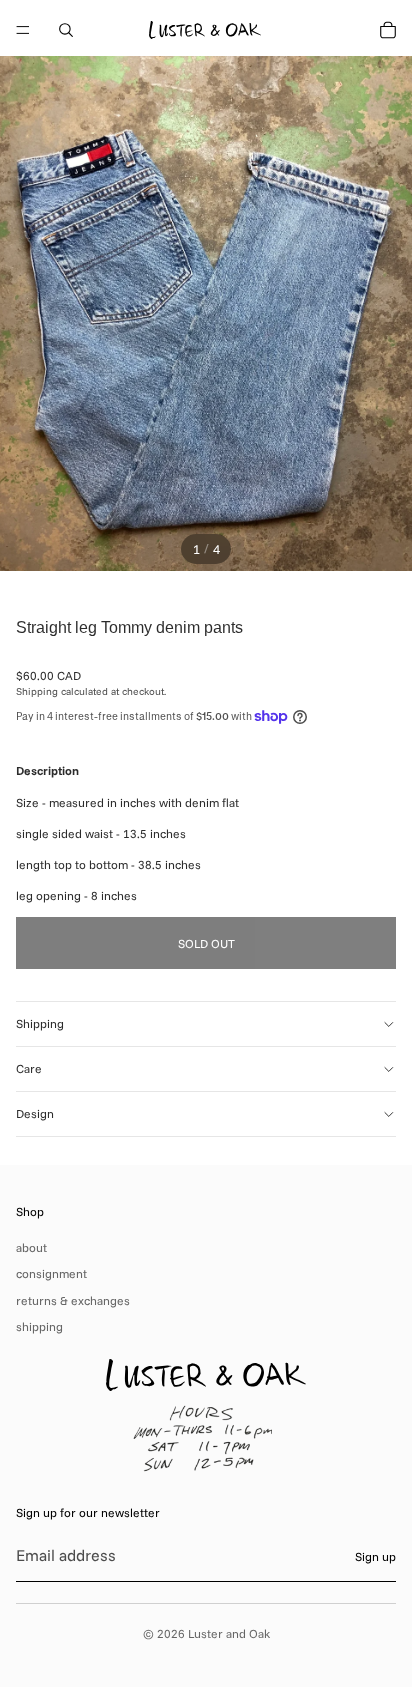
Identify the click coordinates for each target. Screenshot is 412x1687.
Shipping (40, 1023)
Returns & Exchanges (73, 1300)
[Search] (66, 30)
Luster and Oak (229, 1633)
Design (35, 1113)
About (31, 1247)
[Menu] (23, 30)
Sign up (375, 1556)
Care (29, 1068)
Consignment (51, 1273)
